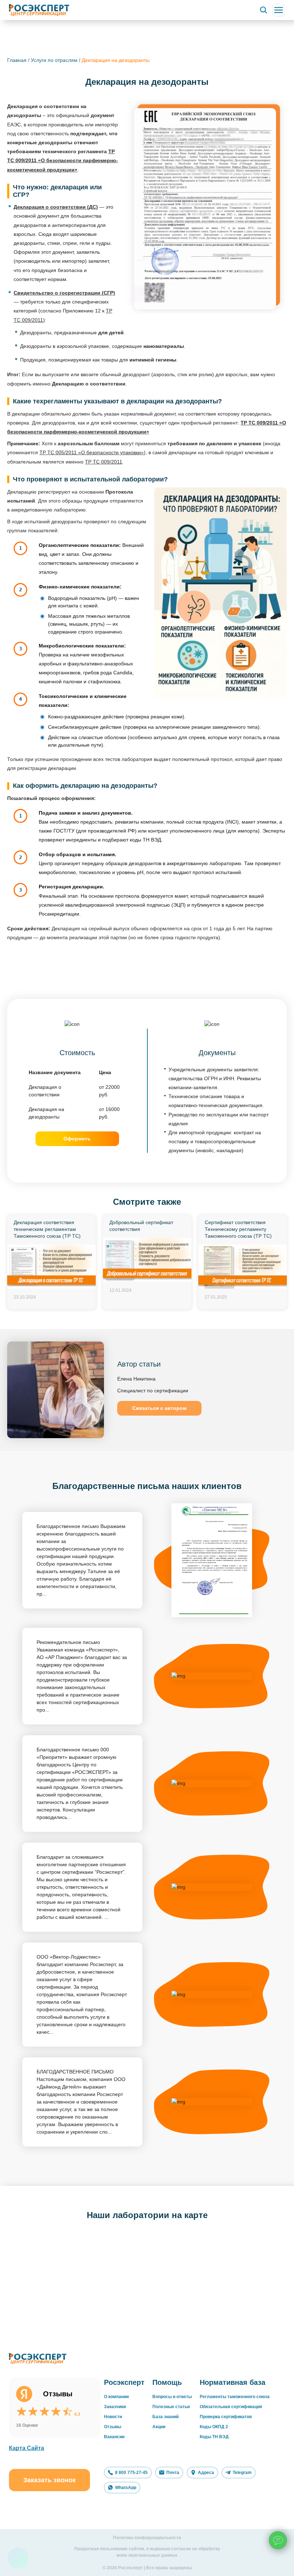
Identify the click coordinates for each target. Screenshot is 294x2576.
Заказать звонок (49, 2480)
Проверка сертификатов (226, 2417)
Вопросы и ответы (172, 2397)
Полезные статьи (171, 2407)
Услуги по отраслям (54, 60)
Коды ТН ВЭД (214, 2437)
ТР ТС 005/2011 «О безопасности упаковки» (92, 452)
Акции (159, 2427)
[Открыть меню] (279, 10)
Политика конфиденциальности (147, 2538)
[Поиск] (264, 10)
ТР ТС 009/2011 (104, 462)
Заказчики (115, 2407)
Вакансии (114, 2437)
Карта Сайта (27, 2448)
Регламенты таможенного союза (235, 2397)
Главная (17, 60)
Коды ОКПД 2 (214, 2427)
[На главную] (39, 10)
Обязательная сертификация (231, 2407)
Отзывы (113, 2427)
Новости (113, 2417)
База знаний (165, 2417)
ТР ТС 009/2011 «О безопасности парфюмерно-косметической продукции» (63, 160)
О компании (116, 2397)
